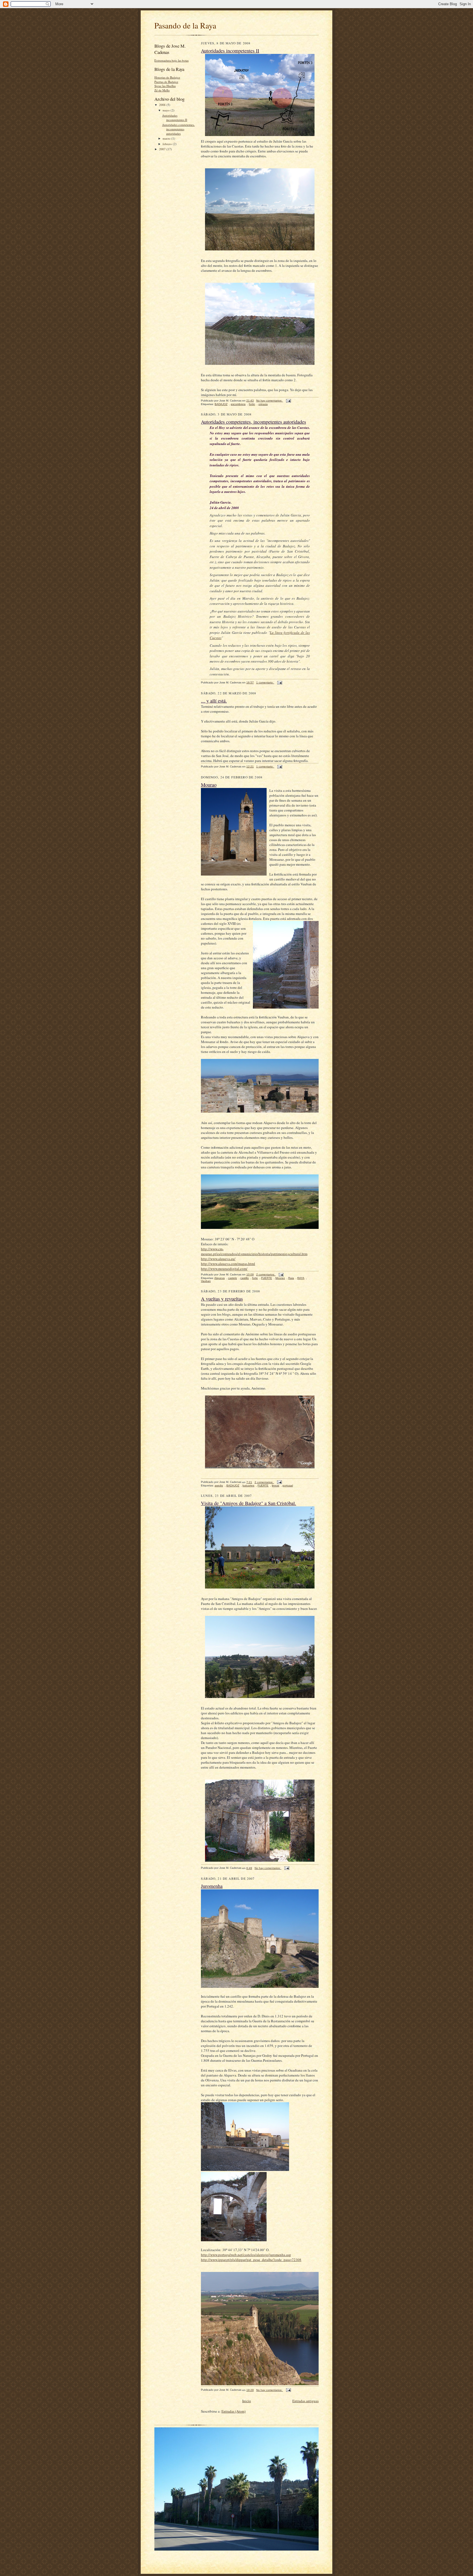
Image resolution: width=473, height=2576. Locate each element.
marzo (167, 138)
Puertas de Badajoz (166, 82)
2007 (163, 149)
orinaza (263, 404)
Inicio (247, 2401)
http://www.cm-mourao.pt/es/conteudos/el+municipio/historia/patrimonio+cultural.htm (254, 1251)
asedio (219, 1485)
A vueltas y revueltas (222, 1299)
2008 (163, 105)
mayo (167, 110)
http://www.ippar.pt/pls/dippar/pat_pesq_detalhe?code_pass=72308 (251, 2260)
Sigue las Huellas (165, 86)
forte (255, 1278)
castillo (245, 1278)
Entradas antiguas (305, 2401)
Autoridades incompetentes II (175, 118)
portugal (288, 1485)
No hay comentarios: (270, 401)
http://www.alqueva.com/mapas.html (228, 1264)
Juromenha (212, 1886)
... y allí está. (214, 701)
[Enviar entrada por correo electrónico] (288, 401)
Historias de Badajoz (167, 77)
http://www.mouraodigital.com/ (224, 1269)
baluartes (248, 1485)
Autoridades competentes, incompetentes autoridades (178, 129)
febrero (168, 144)
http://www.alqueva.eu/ (218, 1259)
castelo (233, 1278)
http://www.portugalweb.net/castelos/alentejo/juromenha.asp (246, 2255)
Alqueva (220, 1278)
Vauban (206, 1281)
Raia (291, 1278)
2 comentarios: (266, 1274)
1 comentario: (265, 682)
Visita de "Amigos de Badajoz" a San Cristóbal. (249, 1503)
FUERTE (267, 1278)
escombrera (238, 404)
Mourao (209, 785)
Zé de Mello (162, 90)
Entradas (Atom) (233, 2411)
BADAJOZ (221, 404)
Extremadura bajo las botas (171, 60)
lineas (276, 1485)
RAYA (301, 1278)
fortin (252, 404)
